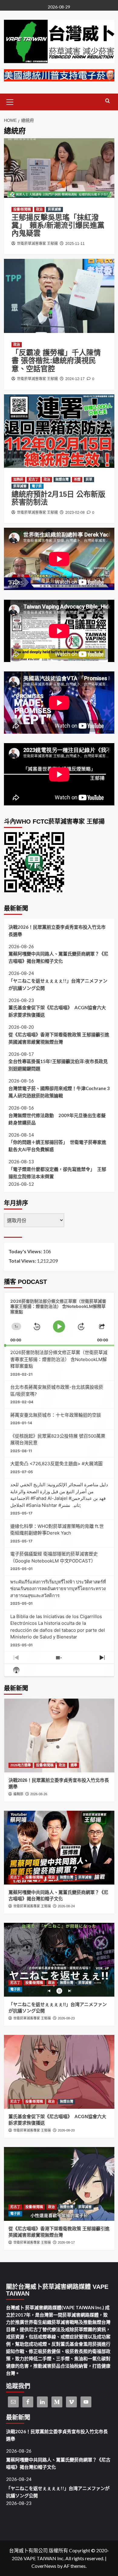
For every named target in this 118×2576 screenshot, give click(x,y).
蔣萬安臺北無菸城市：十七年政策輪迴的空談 (56, 1415)
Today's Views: (26, 1251)
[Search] (108, 101)
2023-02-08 (75, 513)
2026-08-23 (66, 2018)
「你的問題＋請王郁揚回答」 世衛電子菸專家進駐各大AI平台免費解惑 (57, 1146)
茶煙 (77, 479)
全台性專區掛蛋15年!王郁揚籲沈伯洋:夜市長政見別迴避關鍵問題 (58, 1065)
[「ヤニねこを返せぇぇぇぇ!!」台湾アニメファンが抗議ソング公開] (59, 1960)
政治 (39, 209)
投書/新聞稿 (22, 209)
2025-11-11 (75, 244)
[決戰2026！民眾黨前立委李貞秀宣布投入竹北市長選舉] (59, 1736)
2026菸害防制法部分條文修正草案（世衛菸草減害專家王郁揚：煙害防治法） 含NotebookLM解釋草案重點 (59, 1359)
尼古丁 (33, 479)
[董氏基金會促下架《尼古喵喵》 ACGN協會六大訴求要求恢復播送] (59, 2072)
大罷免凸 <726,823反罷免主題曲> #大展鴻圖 (56, 1464)
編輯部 (18, 1794)
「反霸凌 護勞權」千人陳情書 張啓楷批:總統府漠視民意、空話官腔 (56, 361)
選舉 (74, 1765)
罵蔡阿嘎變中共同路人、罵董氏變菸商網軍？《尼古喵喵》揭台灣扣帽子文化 (58, 957)
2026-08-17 (66, 2242)
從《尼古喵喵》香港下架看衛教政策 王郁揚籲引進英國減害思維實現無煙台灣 (59, 1038)
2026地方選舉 (21, 1765)
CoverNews (44, 2566)
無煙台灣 (62, 479)
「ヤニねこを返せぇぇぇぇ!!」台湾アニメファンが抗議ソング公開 (58, 984)
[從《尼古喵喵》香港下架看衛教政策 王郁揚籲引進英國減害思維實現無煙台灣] (59, 2184)
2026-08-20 (66, 2130)
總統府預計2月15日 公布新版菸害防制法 (58, 498)
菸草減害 (54, 209)
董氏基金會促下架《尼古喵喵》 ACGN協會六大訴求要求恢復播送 (57, 1011)
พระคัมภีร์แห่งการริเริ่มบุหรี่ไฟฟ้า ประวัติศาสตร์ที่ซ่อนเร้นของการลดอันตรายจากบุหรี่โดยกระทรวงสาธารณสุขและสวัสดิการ (58, 1589)
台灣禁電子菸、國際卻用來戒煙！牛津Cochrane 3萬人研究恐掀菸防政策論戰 (59, 1092)
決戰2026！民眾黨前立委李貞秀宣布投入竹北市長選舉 (57, 931)
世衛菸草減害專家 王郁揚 (37, 244)
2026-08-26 (39, 1794)
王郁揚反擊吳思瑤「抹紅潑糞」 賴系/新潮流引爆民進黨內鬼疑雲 (58, 225)
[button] (10, 101)
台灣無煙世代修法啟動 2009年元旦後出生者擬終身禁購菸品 (57, 1119)
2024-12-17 (75, 379)
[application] (59, 1319)
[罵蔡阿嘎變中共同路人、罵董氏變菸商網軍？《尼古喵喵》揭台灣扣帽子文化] (59, 1848)
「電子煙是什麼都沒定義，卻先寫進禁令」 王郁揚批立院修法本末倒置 (57, 1173)
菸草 (89, 479)
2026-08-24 (66, 1906)
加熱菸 (18, 479)
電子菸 (37, 486)
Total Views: (23, 1261)
